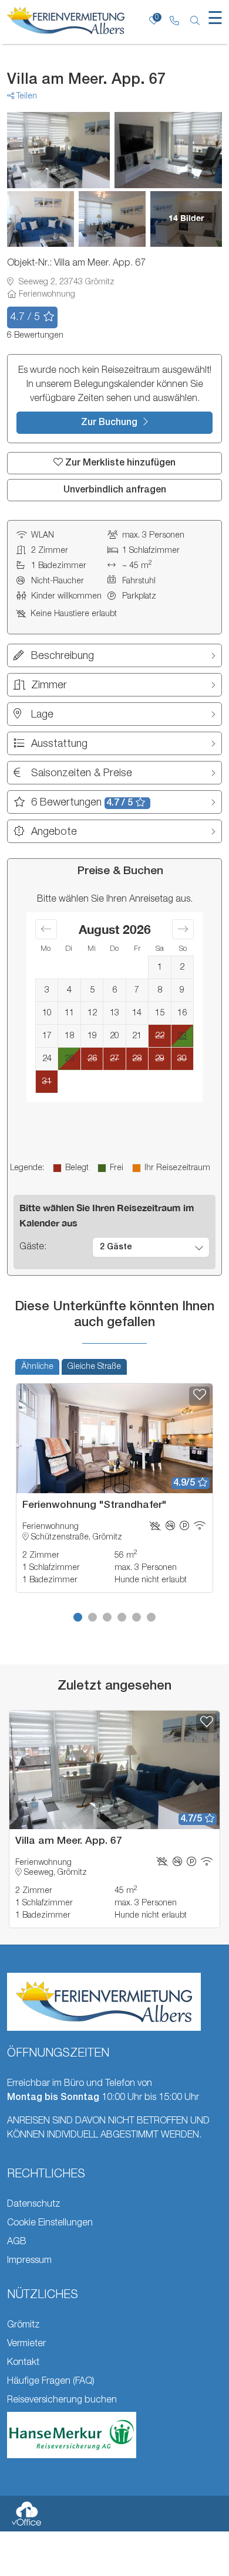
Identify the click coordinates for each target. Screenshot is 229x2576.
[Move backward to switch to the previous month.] (46, 929)
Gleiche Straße (94, 1367)
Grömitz (23, 2325)
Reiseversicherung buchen (62, 2400)
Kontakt (23, 2363)
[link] (174, 22)
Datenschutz (33, 2204)
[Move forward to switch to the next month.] (183, 929)
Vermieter (26, 2344)
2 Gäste (116, 1247)
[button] (78, 1617)
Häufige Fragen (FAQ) (51, 2381)
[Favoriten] (199, 1396)
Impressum (29, 2261)
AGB (17, 2242)
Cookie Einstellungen (50, 2223)
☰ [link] (215, 20)
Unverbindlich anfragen (115, 490)
